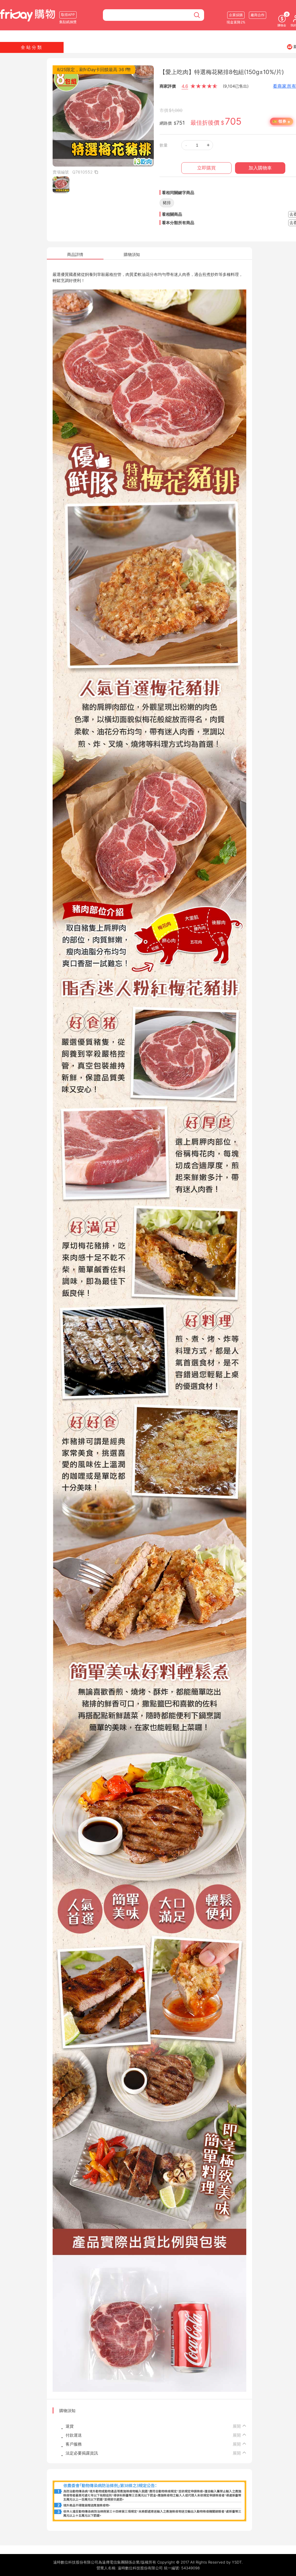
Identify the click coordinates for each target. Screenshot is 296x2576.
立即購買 (206, 168)
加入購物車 (260, 168)
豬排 (167, 203)
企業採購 (236, 15)
